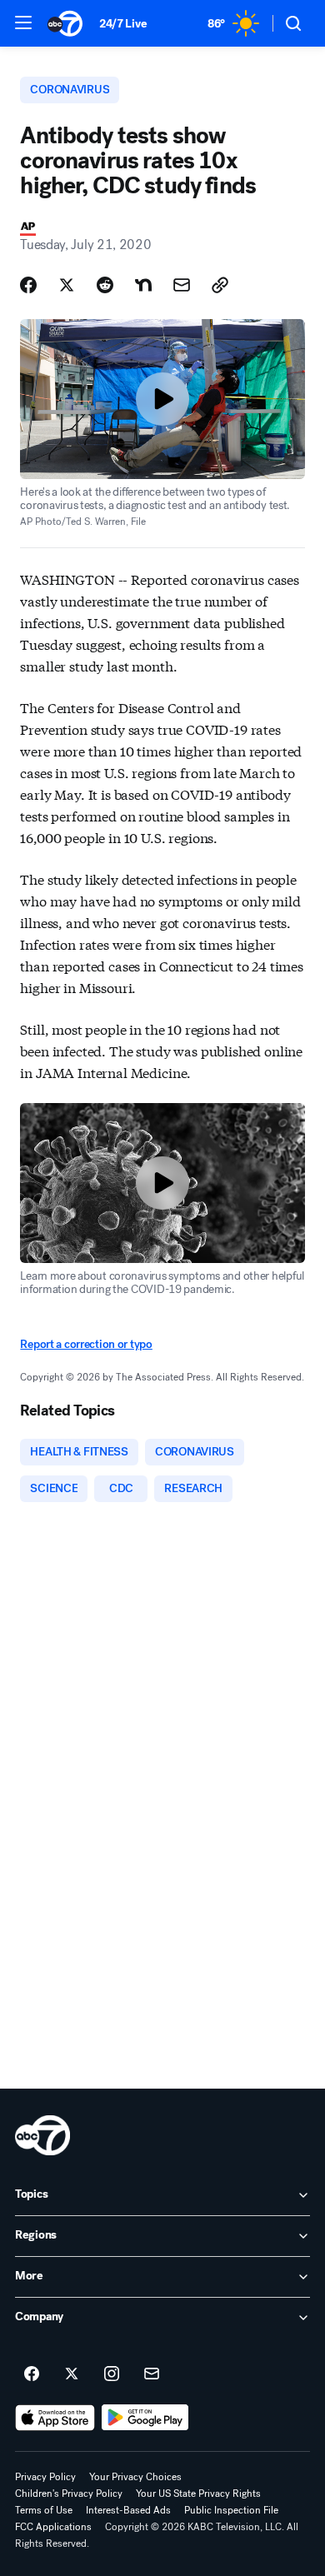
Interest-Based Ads (128, 2510)
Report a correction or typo (86, 1344)
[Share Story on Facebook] (28, 285)
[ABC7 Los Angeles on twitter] (72, 2374)
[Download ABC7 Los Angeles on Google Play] (145, 2418)
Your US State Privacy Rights (198, 2494)
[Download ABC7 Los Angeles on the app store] (55, 2418)
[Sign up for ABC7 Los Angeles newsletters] (152, 2374)
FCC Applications (53, 2527)
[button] (23, 22)
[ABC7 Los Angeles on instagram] (112, 2374)
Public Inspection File (231, 2510)
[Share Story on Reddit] (105, 285)
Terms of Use (44, 2510)
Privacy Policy (45, 2477)
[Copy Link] (220, 285)
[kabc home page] (42, 2135)
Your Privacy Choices (135, 2477)
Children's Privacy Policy (69, 2494)
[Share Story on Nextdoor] (143, 285)
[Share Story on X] (67, 285)
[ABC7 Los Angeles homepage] (65, 23)
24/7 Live (123, 24)
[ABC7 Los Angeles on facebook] (32, 2374)
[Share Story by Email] (182, 285)
